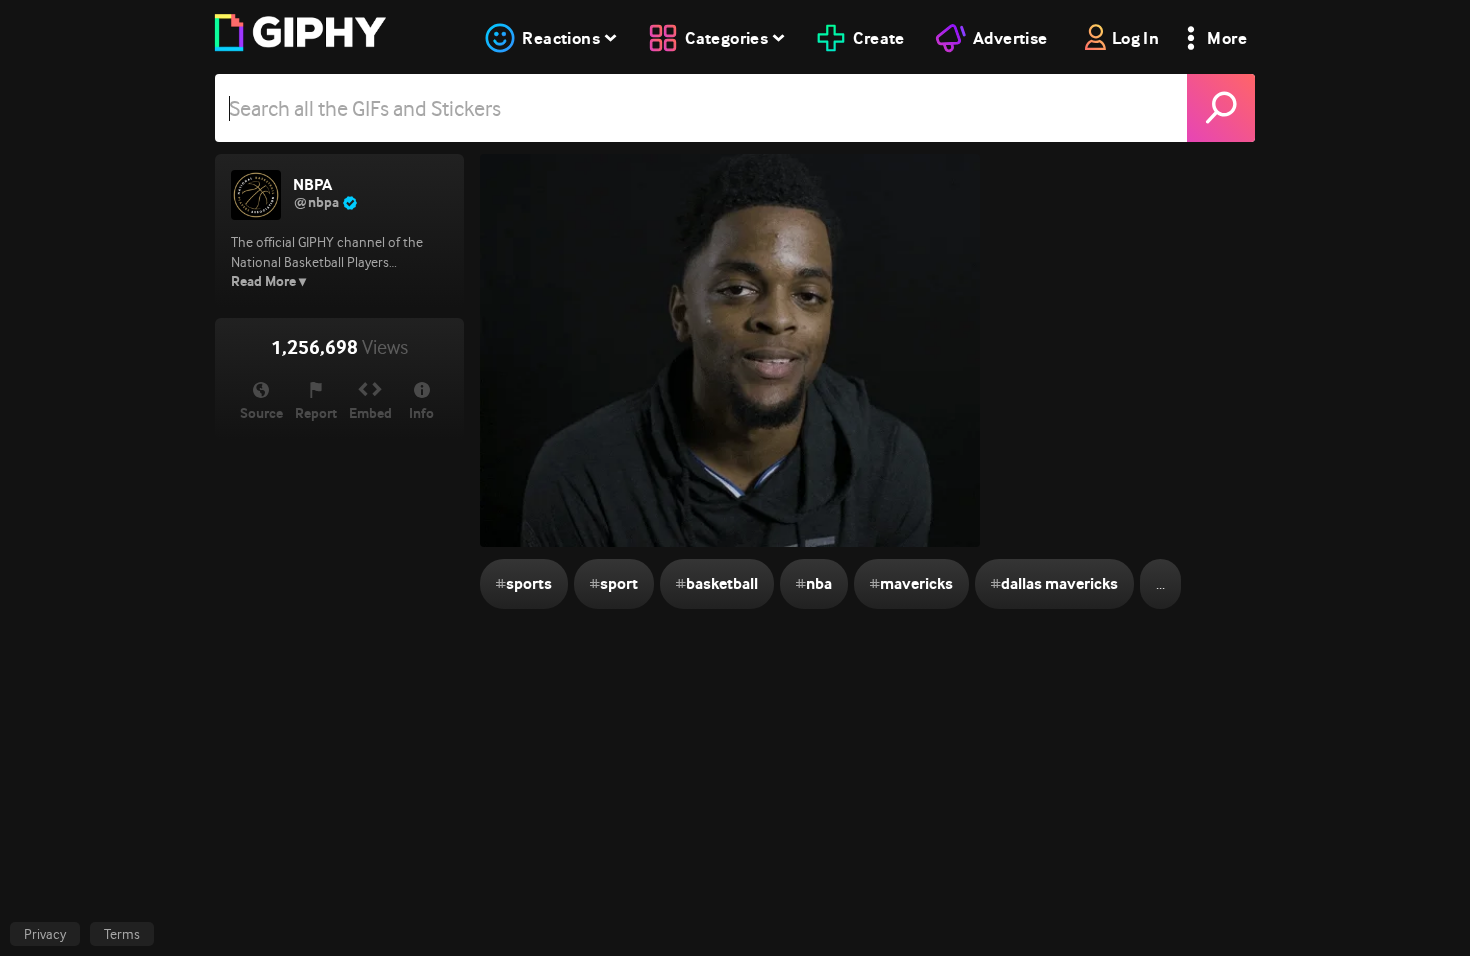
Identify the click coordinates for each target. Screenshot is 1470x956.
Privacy (45, 934)
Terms (122, 934)
